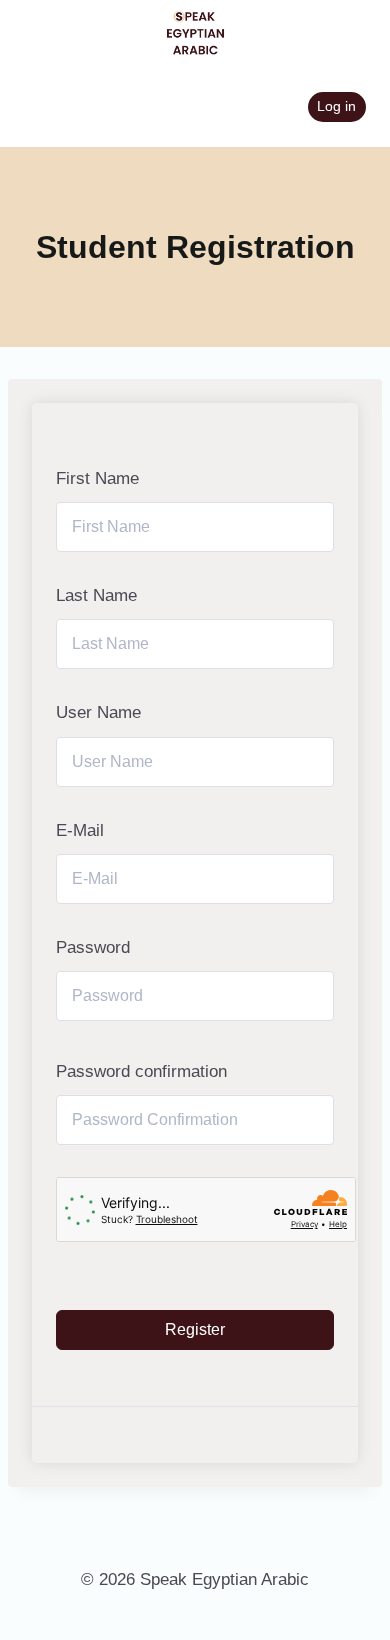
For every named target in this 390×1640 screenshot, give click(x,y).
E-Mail (80, 830)
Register (195, 1329)
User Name (98, 712)
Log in (336, 106)
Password (93, 947)
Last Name (96, 595)
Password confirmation (141, 1071)
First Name (97, 478)
